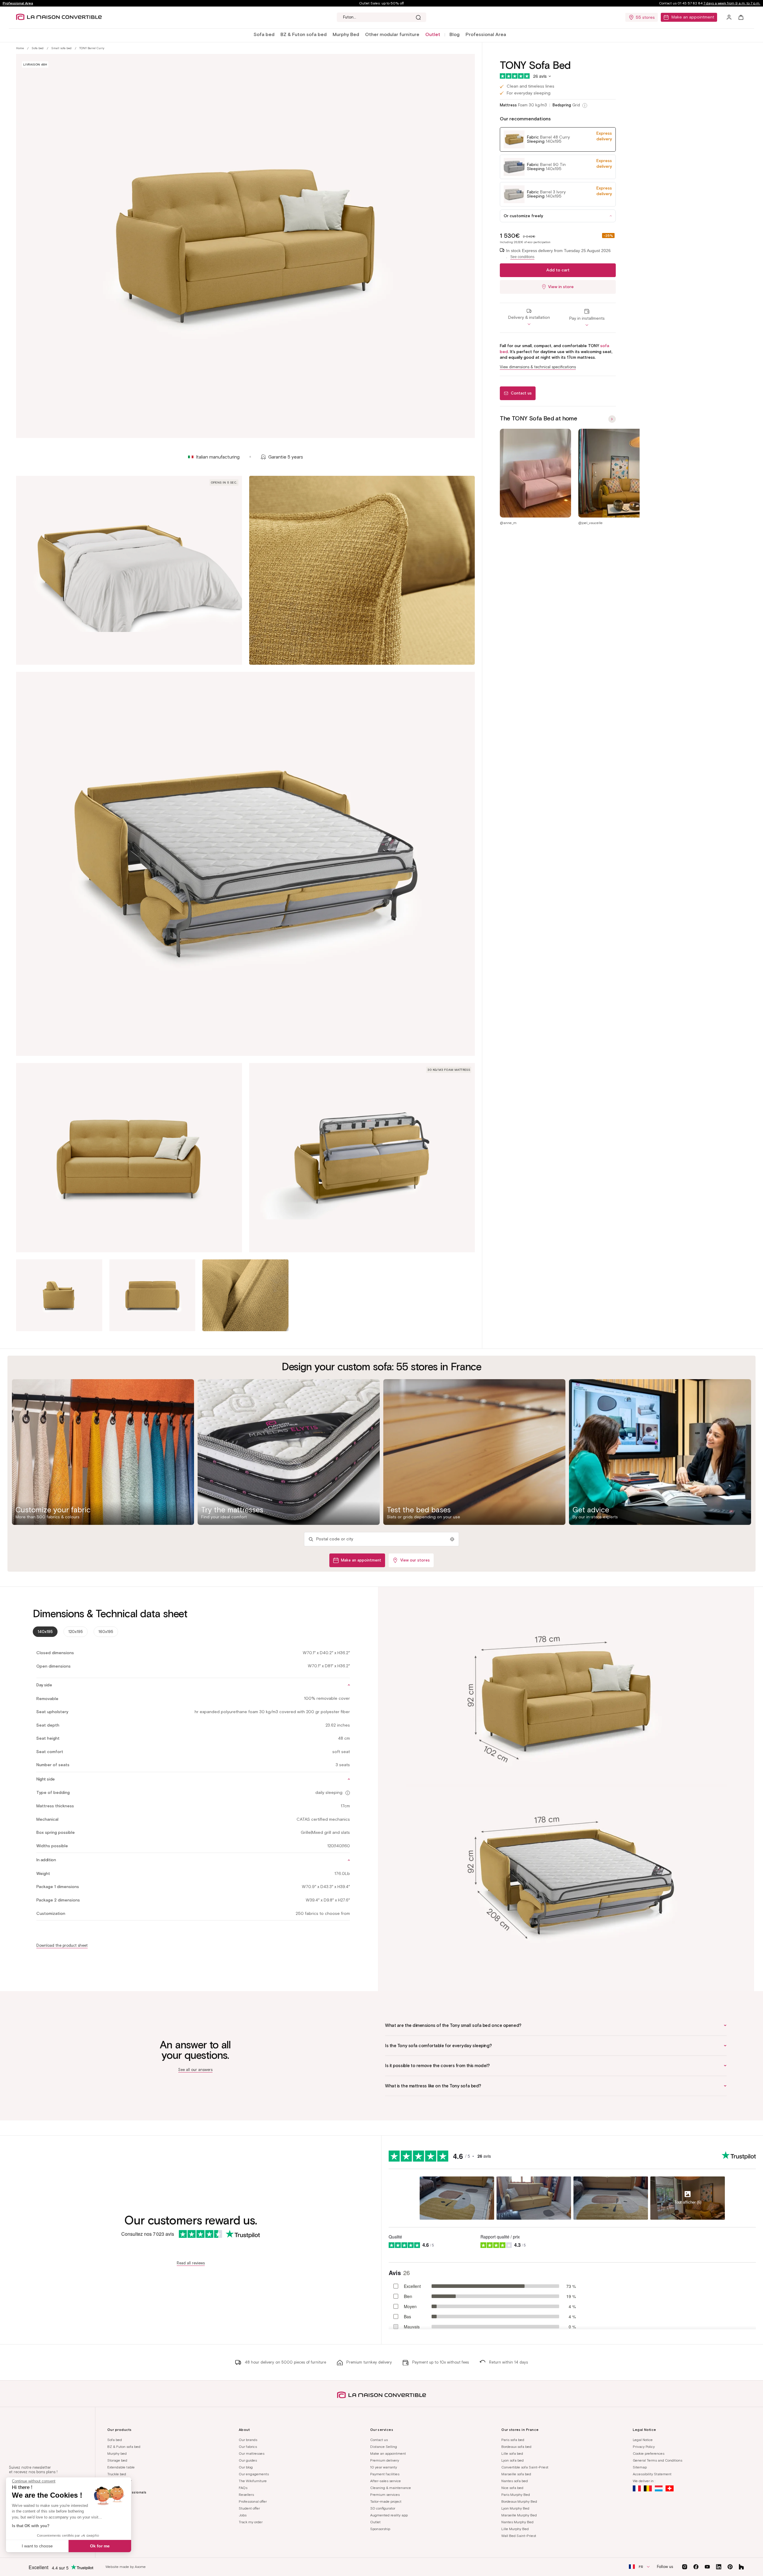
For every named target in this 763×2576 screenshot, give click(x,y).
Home (20, 48)
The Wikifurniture (253, 2481)
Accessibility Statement (652, 2474)
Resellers (246, 2495)
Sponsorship (380, 2529)
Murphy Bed (346, 34)
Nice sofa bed (512, 2488)
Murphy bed (117, 2453)
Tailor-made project (386, 2501)
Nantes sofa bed (515, 2481)
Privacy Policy (644, 2447)
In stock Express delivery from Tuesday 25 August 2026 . (558, 254)
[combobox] (381, 17)
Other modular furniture (392, 34)
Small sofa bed (61, 48)
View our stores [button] (415, 1560)
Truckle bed (117, 2474)
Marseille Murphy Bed (519, 2515)
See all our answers (195, 2070)
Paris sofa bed (513, 2440)
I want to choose (37, 2546)
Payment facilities (385, 2474)
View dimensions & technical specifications (538, 367)
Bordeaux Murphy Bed (519, 2501)
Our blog (246, 2467)
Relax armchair (120, 2481)
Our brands (248, 2440)
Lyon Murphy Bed (515, 2508)
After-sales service (386, 2481)
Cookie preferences (649, 2453)
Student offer (249, 2508)
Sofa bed (264, 34)
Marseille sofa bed (516, 2474)
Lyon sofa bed (512, 2460)
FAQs (243, 2488)
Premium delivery (385, 2460)
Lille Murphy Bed (515, 2529)
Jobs (243, 2515)
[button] (264, 35)
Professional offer (253, 2501)
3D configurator (383, 2508)
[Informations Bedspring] (585, 105)
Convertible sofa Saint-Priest (525, 2467)
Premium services (385, 2495)
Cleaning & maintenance (391, 2488)
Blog (455, 34)
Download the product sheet (62, 1945)
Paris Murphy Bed (516, 2495)
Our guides (248, 2460)
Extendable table (121, 2467)
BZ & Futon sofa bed (304, 34)
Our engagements (254, 2474)
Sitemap (640, 2467)
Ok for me (100, 2546)
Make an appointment (693, 17)
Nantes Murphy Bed (517, 2522)
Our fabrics (248, 2447)
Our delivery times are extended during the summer (381, 3)
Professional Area (18, 3)
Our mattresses (252, 2453)
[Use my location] (452, 1539)
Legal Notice (643, 2440)
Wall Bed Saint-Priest (519, 2536)
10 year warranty (384, 2467)
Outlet (375, 2522)
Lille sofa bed (512, 2453)
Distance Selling (384, 2447)
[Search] (418, 17)
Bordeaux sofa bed (516, 2447)
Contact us (379, 2440)
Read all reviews (191, 2263)
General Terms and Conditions (657, 2460)
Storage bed (117, 2460)
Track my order (251, 2522)
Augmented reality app (389, 2515)
